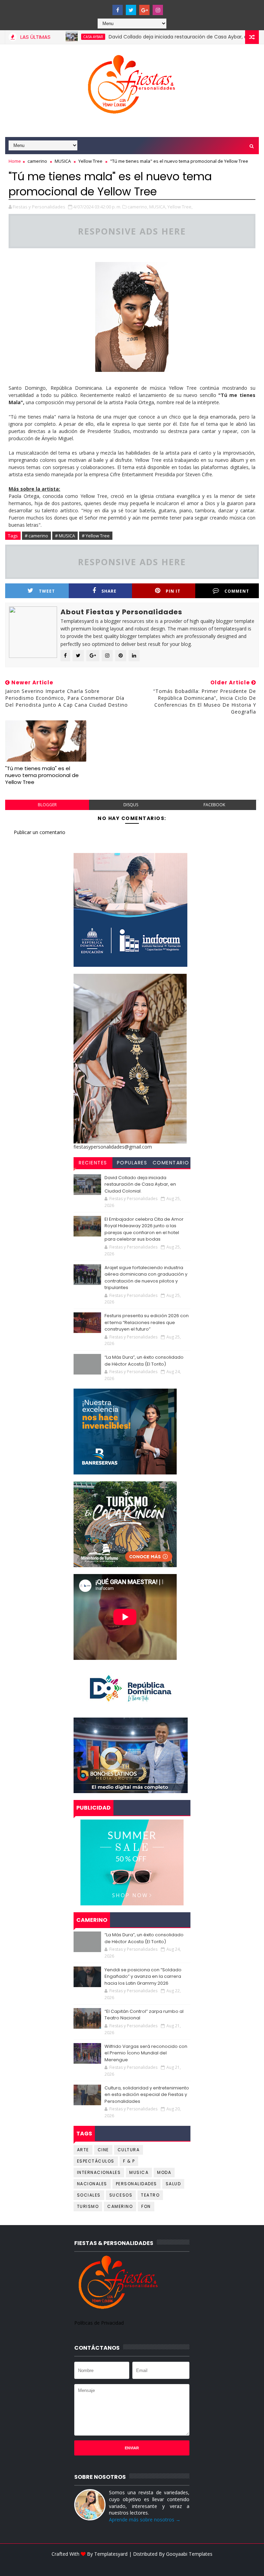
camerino (37, 161)
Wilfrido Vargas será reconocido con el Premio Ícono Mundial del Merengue (146, 2053)
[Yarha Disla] (131, 2564)
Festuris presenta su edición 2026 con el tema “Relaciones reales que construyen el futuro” (147, 1322)
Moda (164, 2172)
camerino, (138, 207)
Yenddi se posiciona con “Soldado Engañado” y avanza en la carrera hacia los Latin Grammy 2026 (143, 1976)
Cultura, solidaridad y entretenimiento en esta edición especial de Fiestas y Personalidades (147, 2095)
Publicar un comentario (40, 832)
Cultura (129, 2150)
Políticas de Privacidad (99, 2323)
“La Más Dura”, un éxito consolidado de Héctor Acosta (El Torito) (144, 1361)
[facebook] (118, 10)
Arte (83, 2150)
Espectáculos (96, 2161)
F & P (129, 2161)
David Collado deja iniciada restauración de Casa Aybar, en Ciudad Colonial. (163, 37)
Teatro (150, 2195)
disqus (131, 805)
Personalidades (136, 2184)
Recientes (93, 1163)
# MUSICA (65, 536)
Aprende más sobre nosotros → (145, 2520)
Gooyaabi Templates (189, 2554)
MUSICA (63, 161)
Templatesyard (111, 2554)
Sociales (89, 2195)
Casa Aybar (57, 37)
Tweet (47, 591)
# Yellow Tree (96, 536)
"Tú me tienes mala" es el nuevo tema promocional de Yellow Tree (42, 775)
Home (15, 161)
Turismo (88, 2206)
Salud (173, 2184)
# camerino (36, 536)
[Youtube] (104, 7)
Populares (132, 1163)
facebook (214, 805)
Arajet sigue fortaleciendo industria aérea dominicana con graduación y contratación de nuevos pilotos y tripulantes (146, 1278)
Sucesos (121, 2195)
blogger (47, 805)
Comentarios (171, 1164)
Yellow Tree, (180, 207)
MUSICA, (158, 207)
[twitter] (131, 10)
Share (109, 591)
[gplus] (144, 10)
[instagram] (158, 10)
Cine (103, 2150)
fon (146, 2206)
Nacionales (92, 2184)
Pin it (173, 591)
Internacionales (99, 2172)
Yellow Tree (90, 161)
